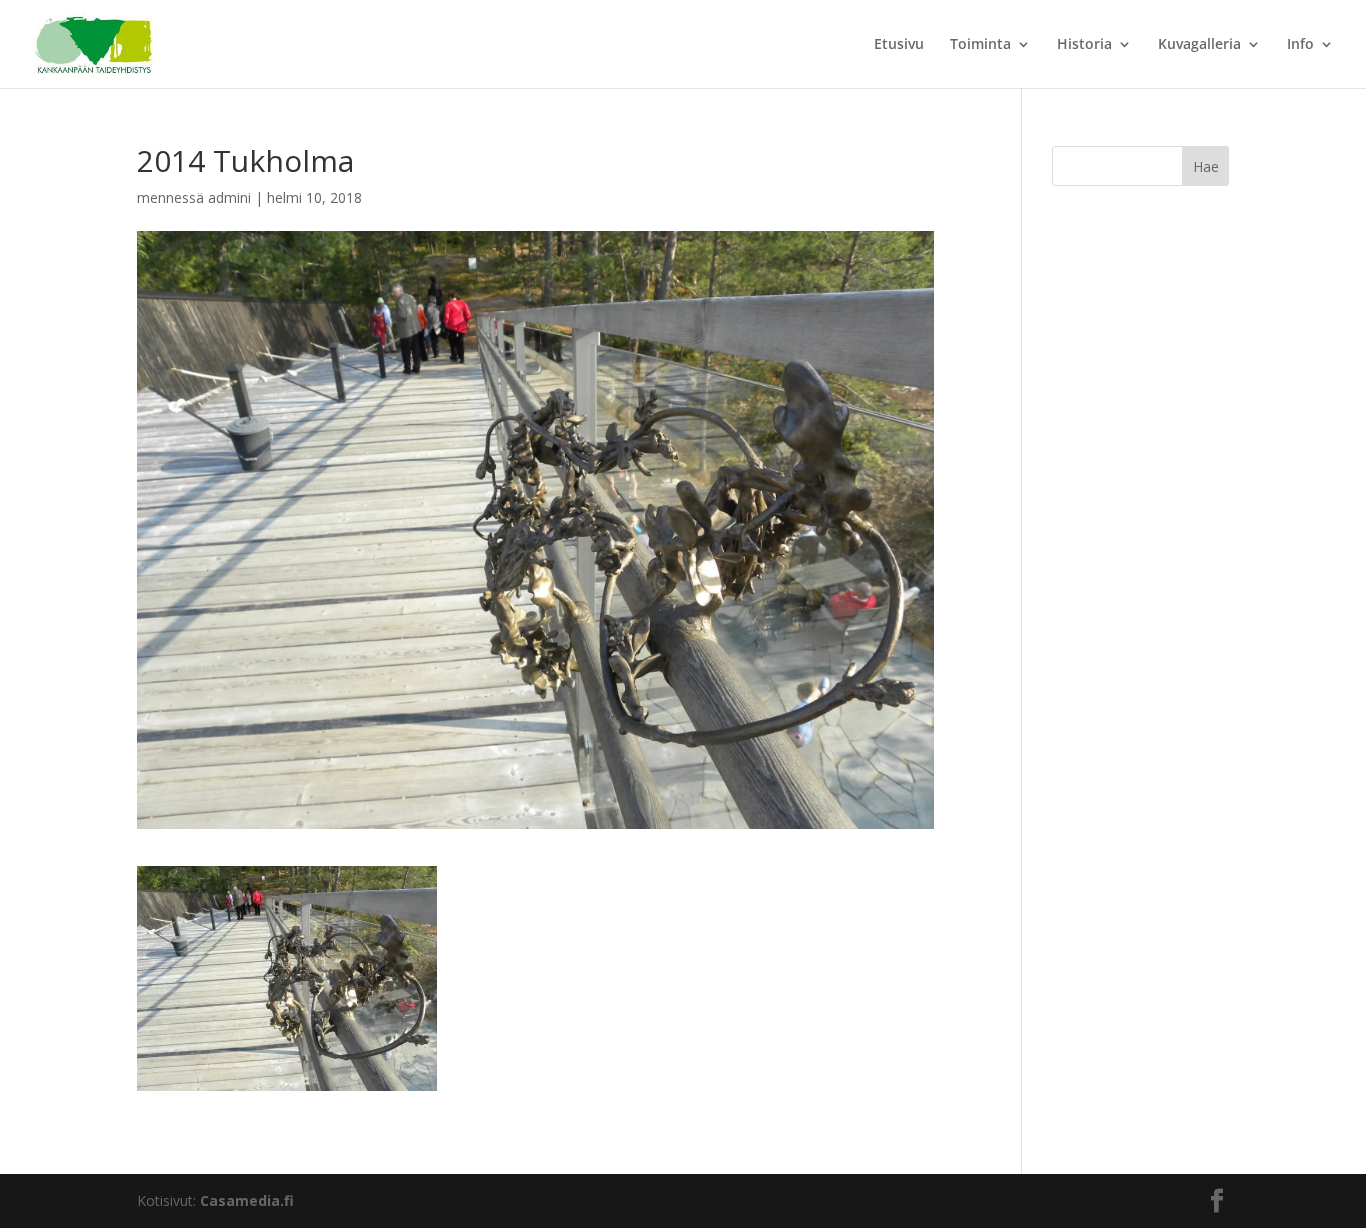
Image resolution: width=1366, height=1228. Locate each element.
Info (1300, 45)
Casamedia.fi (247, 1200)
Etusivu (899, 45)
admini (229, 197)
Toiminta (980, 45)
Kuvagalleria (1199, 45)
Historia (1084, 45)
